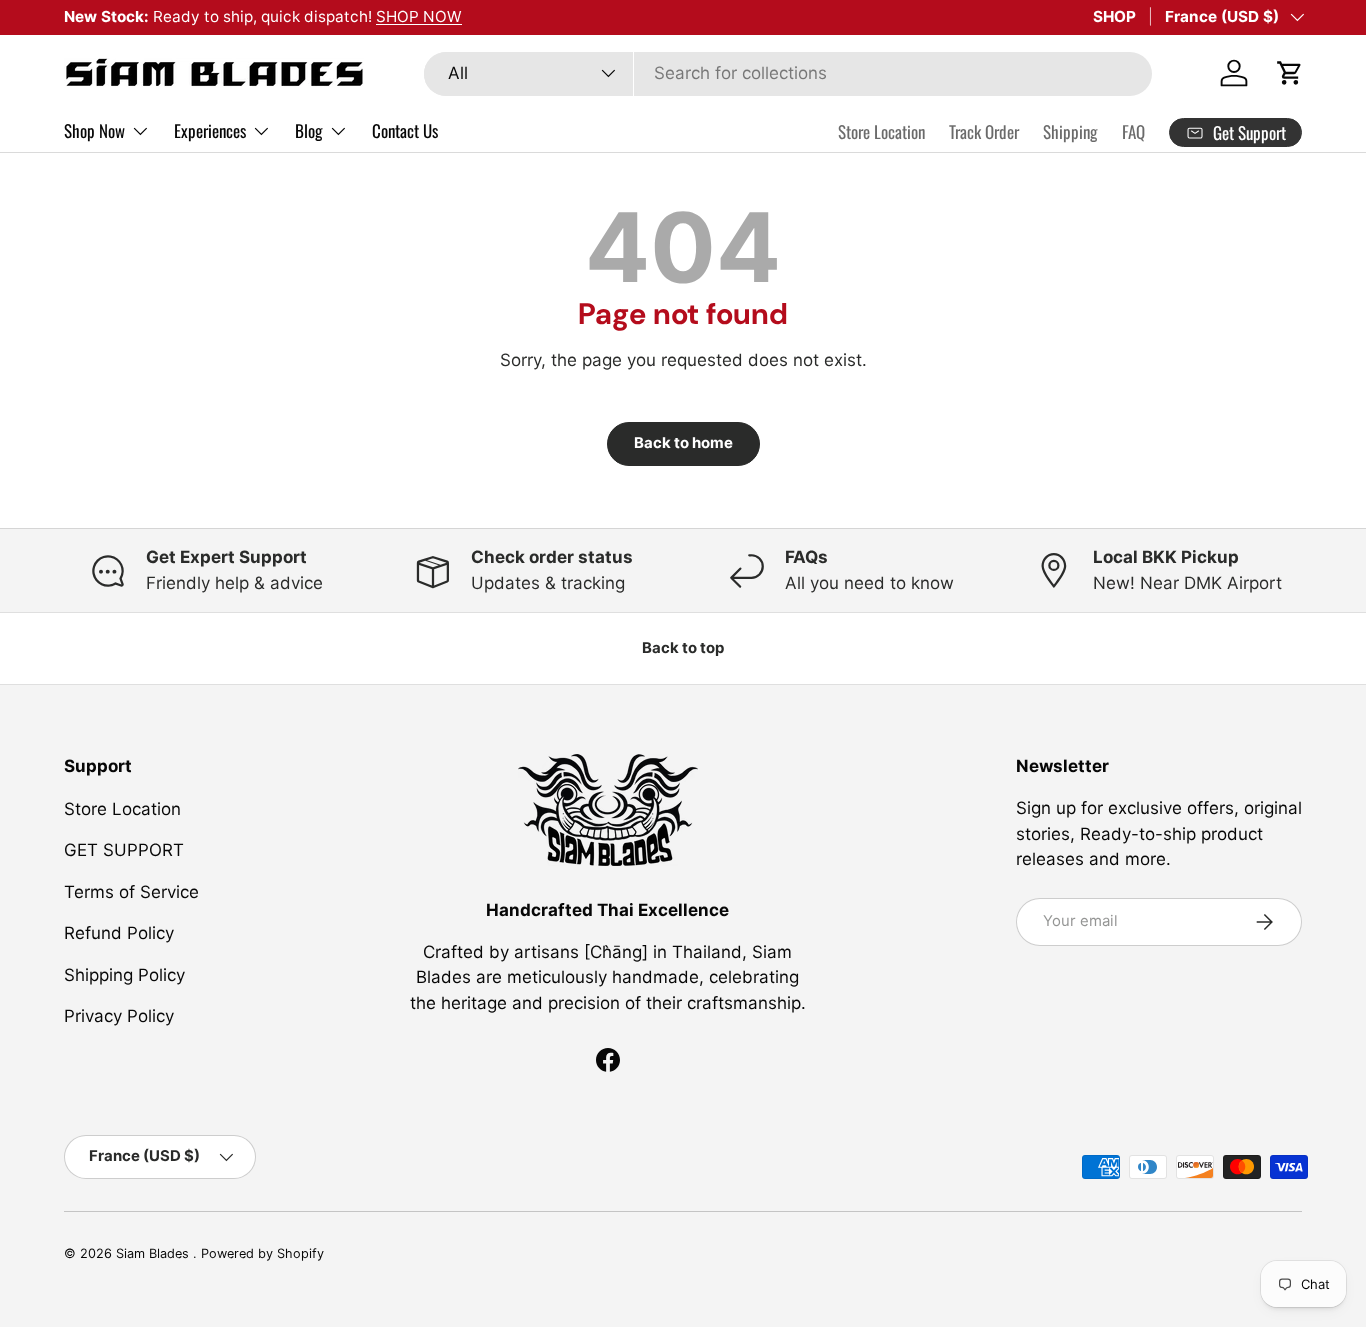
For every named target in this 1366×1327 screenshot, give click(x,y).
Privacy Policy (119, 1016)
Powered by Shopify (262, 1253)
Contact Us (405, 130)
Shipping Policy (124, 974)
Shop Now (94, 130)
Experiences (210, 130)
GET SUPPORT (124, 850)
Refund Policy (119, 933)
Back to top (683, 648)
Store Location (881, 131)
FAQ (1133, 131)
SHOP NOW (419, 16)
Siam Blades (154, 1253)
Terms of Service (131, 891)
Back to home (683, 443)
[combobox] (788, 73)
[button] (1290, 73)
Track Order (984, 131)
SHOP (1114, 16)
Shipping (1070, 131)
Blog (309, 130)
